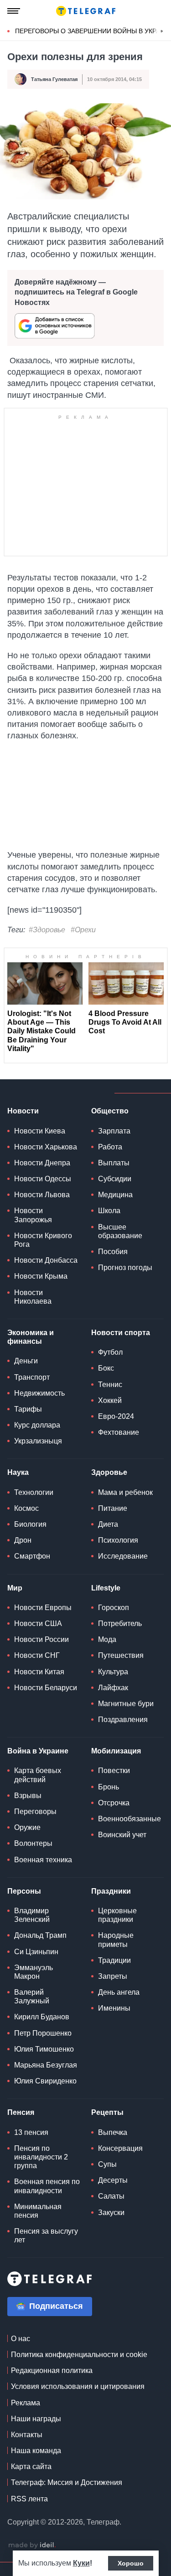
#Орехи (83, 930)
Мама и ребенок (125, 1492)
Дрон (23, 1540)
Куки (81, 2563)
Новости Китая (39, 1672)
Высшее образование (120, 1231)
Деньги (26, 1361)
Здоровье (109, 1472)
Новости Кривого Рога (43, 1240)
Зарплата (114, 1131)
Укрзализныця (38, 1441)
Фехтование (119, 1432)
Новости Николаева (33, 1297)
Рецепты (107, 2112)
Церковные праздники (117, 1915)
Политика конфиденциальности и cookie (79, 2355)
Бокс (106, 1368)
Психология (118, 1540)
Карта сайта (31, 2467)
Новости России (41, 1639)
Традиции (114, 1960)
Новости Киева (40, 1131)
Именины (114, 2008)
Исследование (123, 1556)
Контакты (27, 2435)
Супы (107, 2164)
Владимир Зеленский (32, 1915)
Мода (107, 1639)
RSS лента (29, 2499)
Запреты (113, 1976)
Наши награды (36, 2419)
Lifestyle (106, 1588)
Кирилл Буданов (42, 2017)
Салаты (111, 2196)
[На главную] (86, 11)
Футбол (110, 1352)
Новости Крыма (41, 1276)
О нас (21, 2339)
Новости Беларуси (46, 1688)
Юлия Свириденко (45, 2081)
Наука (18, 1472)
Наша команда (36, 2451)
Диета (108, 1524)
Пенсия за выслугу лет (46, 2236)
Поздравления (123, 1720)
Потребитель (120, 1623)
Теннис (110, 1385)
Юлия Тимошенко (44, 2049)
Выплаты (114, 1163)
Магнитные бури (126, 1704)
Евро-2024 (116, 1416)
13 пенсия (31, 2132)
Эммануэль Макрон (34, 1972)
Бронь (109, 1787)
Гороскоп (114, 1608)
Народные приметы (116, 1940)
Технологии (34, 1492)
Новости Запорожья (33, 1215)
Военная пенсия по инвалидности (47, 2186)
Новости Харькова (46, 1147)
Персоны (24, 1891)
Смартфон (32, 1556)
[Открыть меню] (14, 11)
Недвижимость (39, 1393)
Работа (110, 1147)
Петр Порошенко (43, 2033)
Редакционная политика (52, 2370)
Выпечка (113, 2132)
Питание (113, 1508)
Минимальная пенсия (38, 2211)
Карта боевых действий (38, 1775)
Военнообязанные (130, 1819)
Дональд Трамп (40, 1935)
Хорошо (131, 2563)
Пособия (113, 1252)
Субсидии (115, 1179)
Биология (30, 1524)
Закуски (111, 2213)
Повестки (114, 1771)
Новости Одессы (43, 1179)
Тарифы (28, 1409)
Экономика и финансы (31, 1337)
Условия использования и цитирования (78, 2386)
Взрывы (28, 1796)
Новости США (38, 1623)
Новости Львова (42, 1195)
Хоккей (110, 1400)
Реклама (26, 2403)
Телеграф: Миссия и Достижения (67, 2482)
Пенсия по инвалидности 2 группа (41, 2157)
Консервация (120, 2148)
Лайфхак (113, 1688)
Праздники (111, 1891)
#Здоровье (47, 930)
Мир (15, 1588)
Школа (109, 1211)
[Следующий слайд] (162, 31)
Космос (26, 1508)
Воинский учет (122, 1835)
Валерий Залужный (32, 1997)
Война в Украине (38, 1751)
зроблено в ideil (32, 2546)
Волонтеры (33, 1843)
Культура (113, 1672)
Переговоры (35, 1811)
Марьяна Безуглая (46, 2065)
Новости (23, 1111)
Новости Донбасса (46, 1260)
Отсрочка (114, 1803)
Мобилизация (116, 1751)
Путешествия (121, 1655)
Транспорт (32, 1377)
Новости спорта (121, 1333)
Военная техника (43, 1860)
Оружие (27, 1827)
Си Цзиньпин (36, 1952)
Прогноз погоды (125, 1268)
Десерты (113, 2180)
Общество (110, 1111)
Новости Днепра (42, 1163)
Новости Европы (43, 1608)
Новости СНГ (37, 1655)
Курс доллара (37, 1425)
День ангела (119, 1992)
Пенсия (21, 2112)
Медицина (115, 1195)
